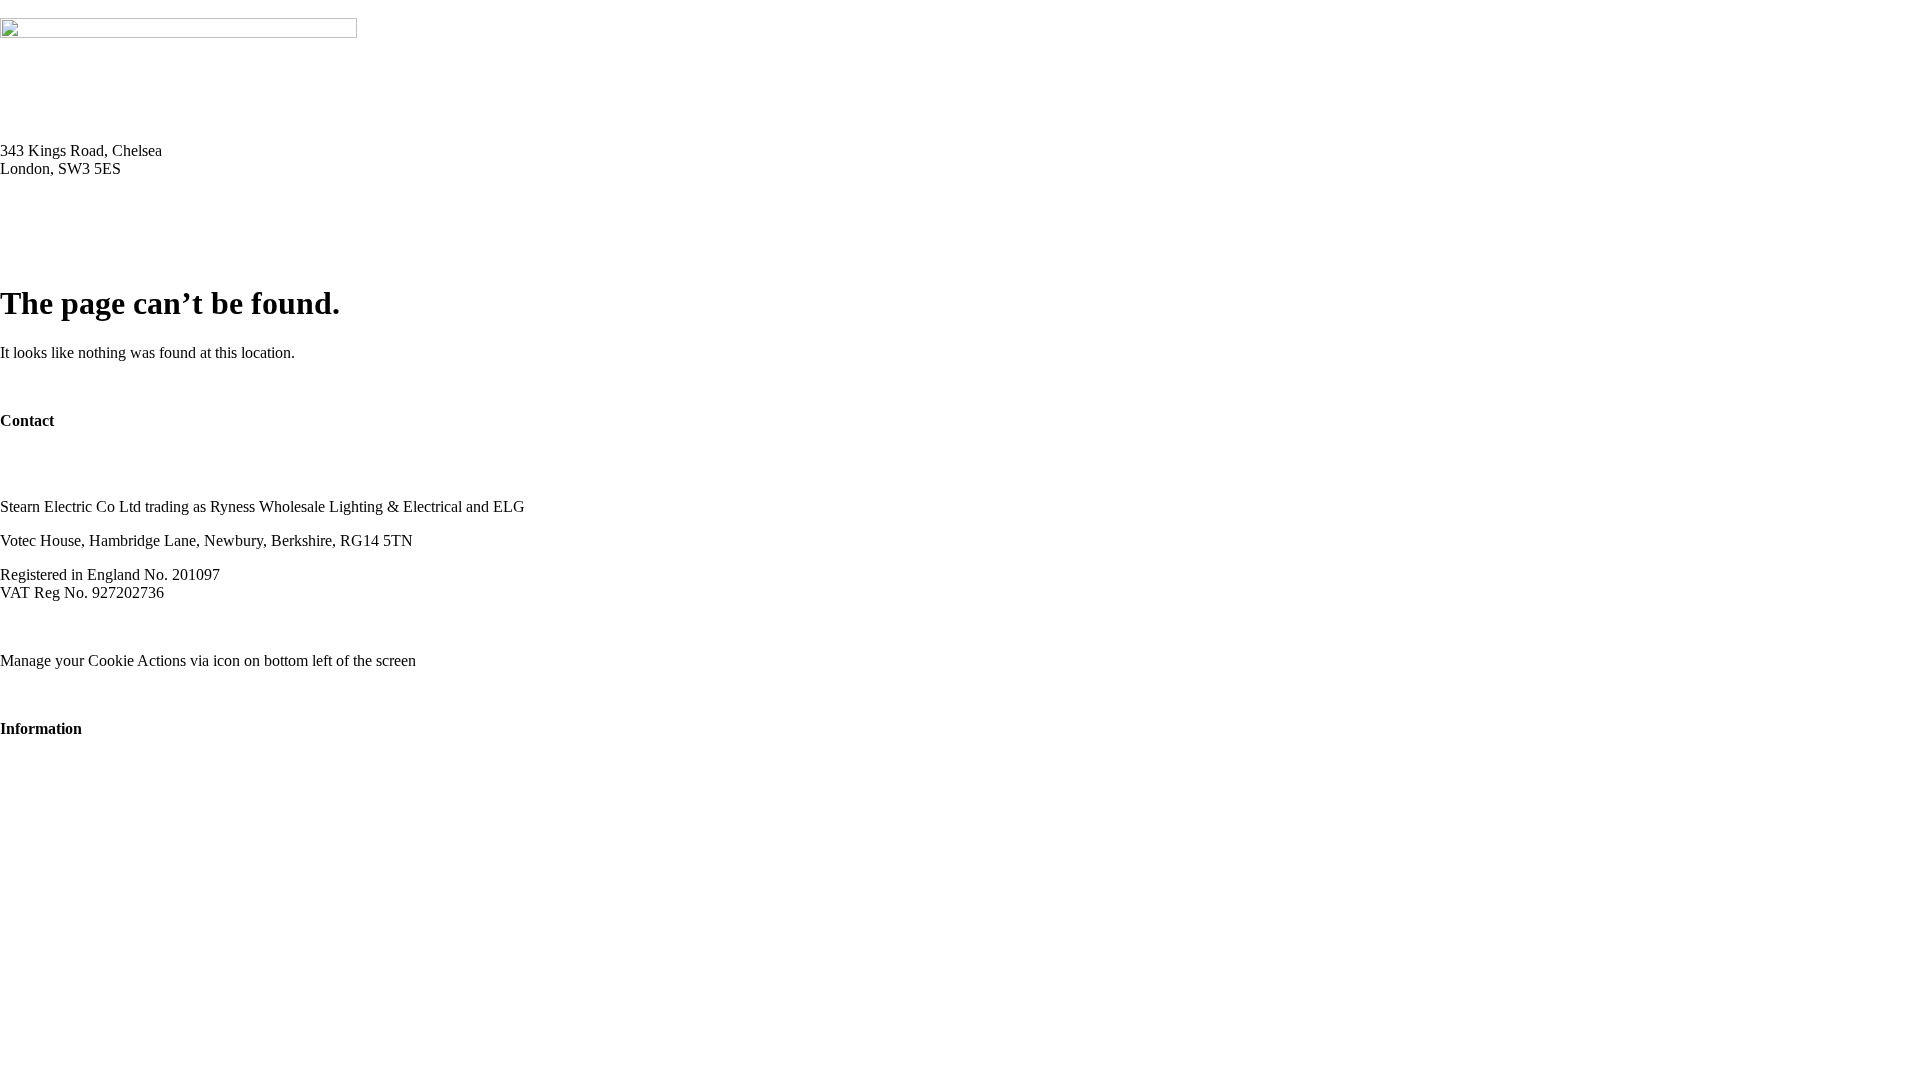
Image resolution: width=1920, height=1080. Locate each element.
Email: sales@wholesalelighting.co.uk (120, 220)
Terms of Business (176, 626)
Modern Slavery (51, 626)
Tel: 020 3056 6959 (62, 202)
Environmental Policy (318, 626)
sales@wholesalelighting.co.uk (97, 472)
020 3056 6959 (48, 454)
